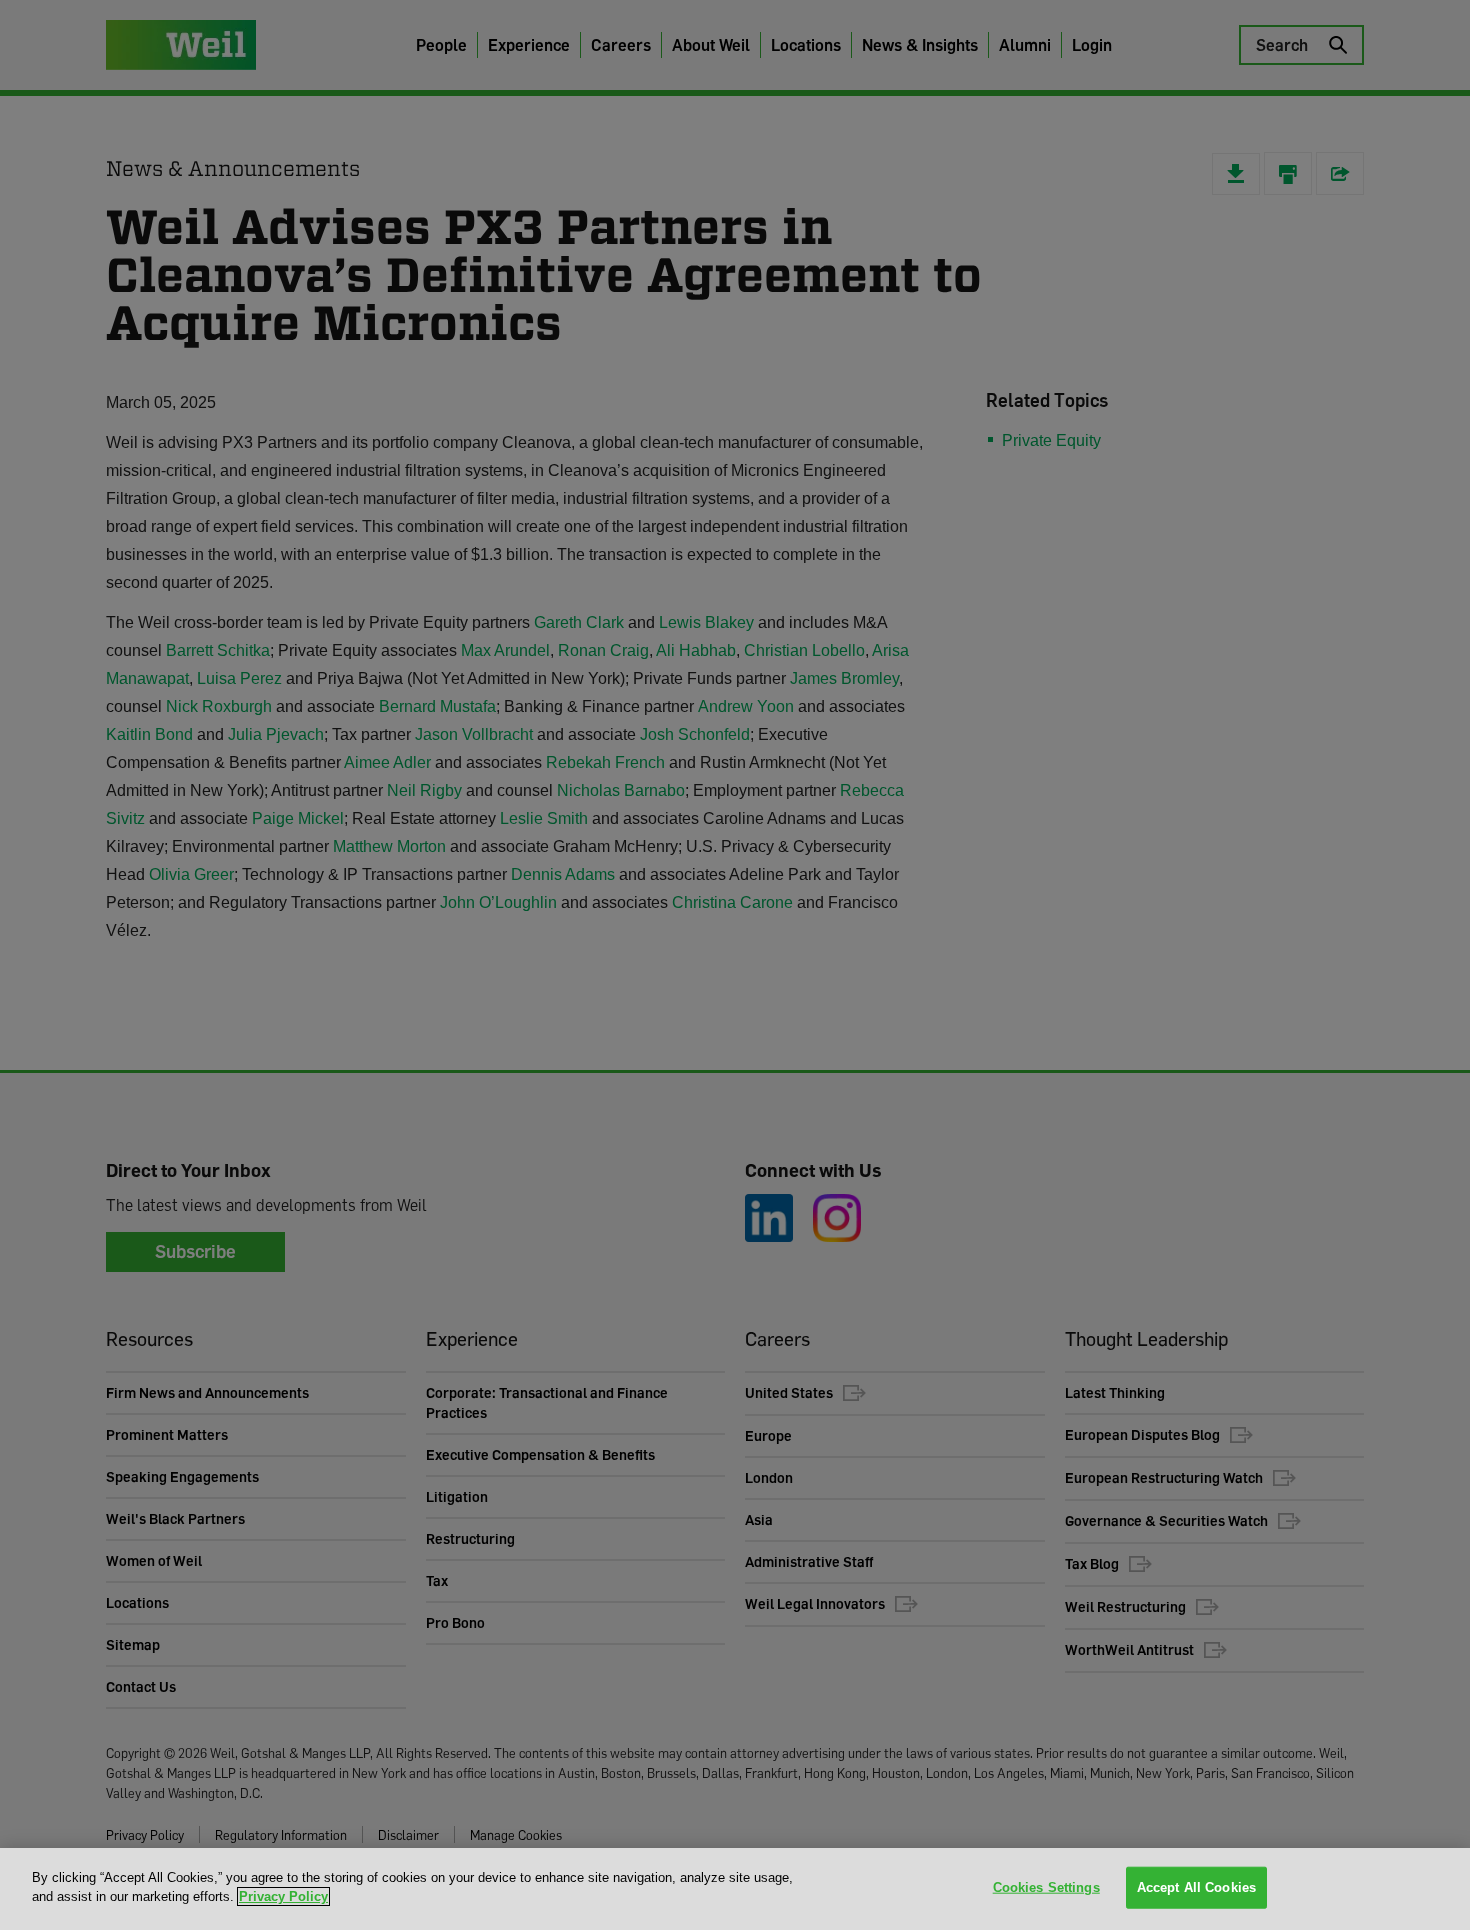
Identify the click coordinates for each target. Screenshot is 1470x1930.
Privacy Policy (283, 1896)
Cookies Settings (1046, 1887)
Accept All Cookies (1196, 1887)
